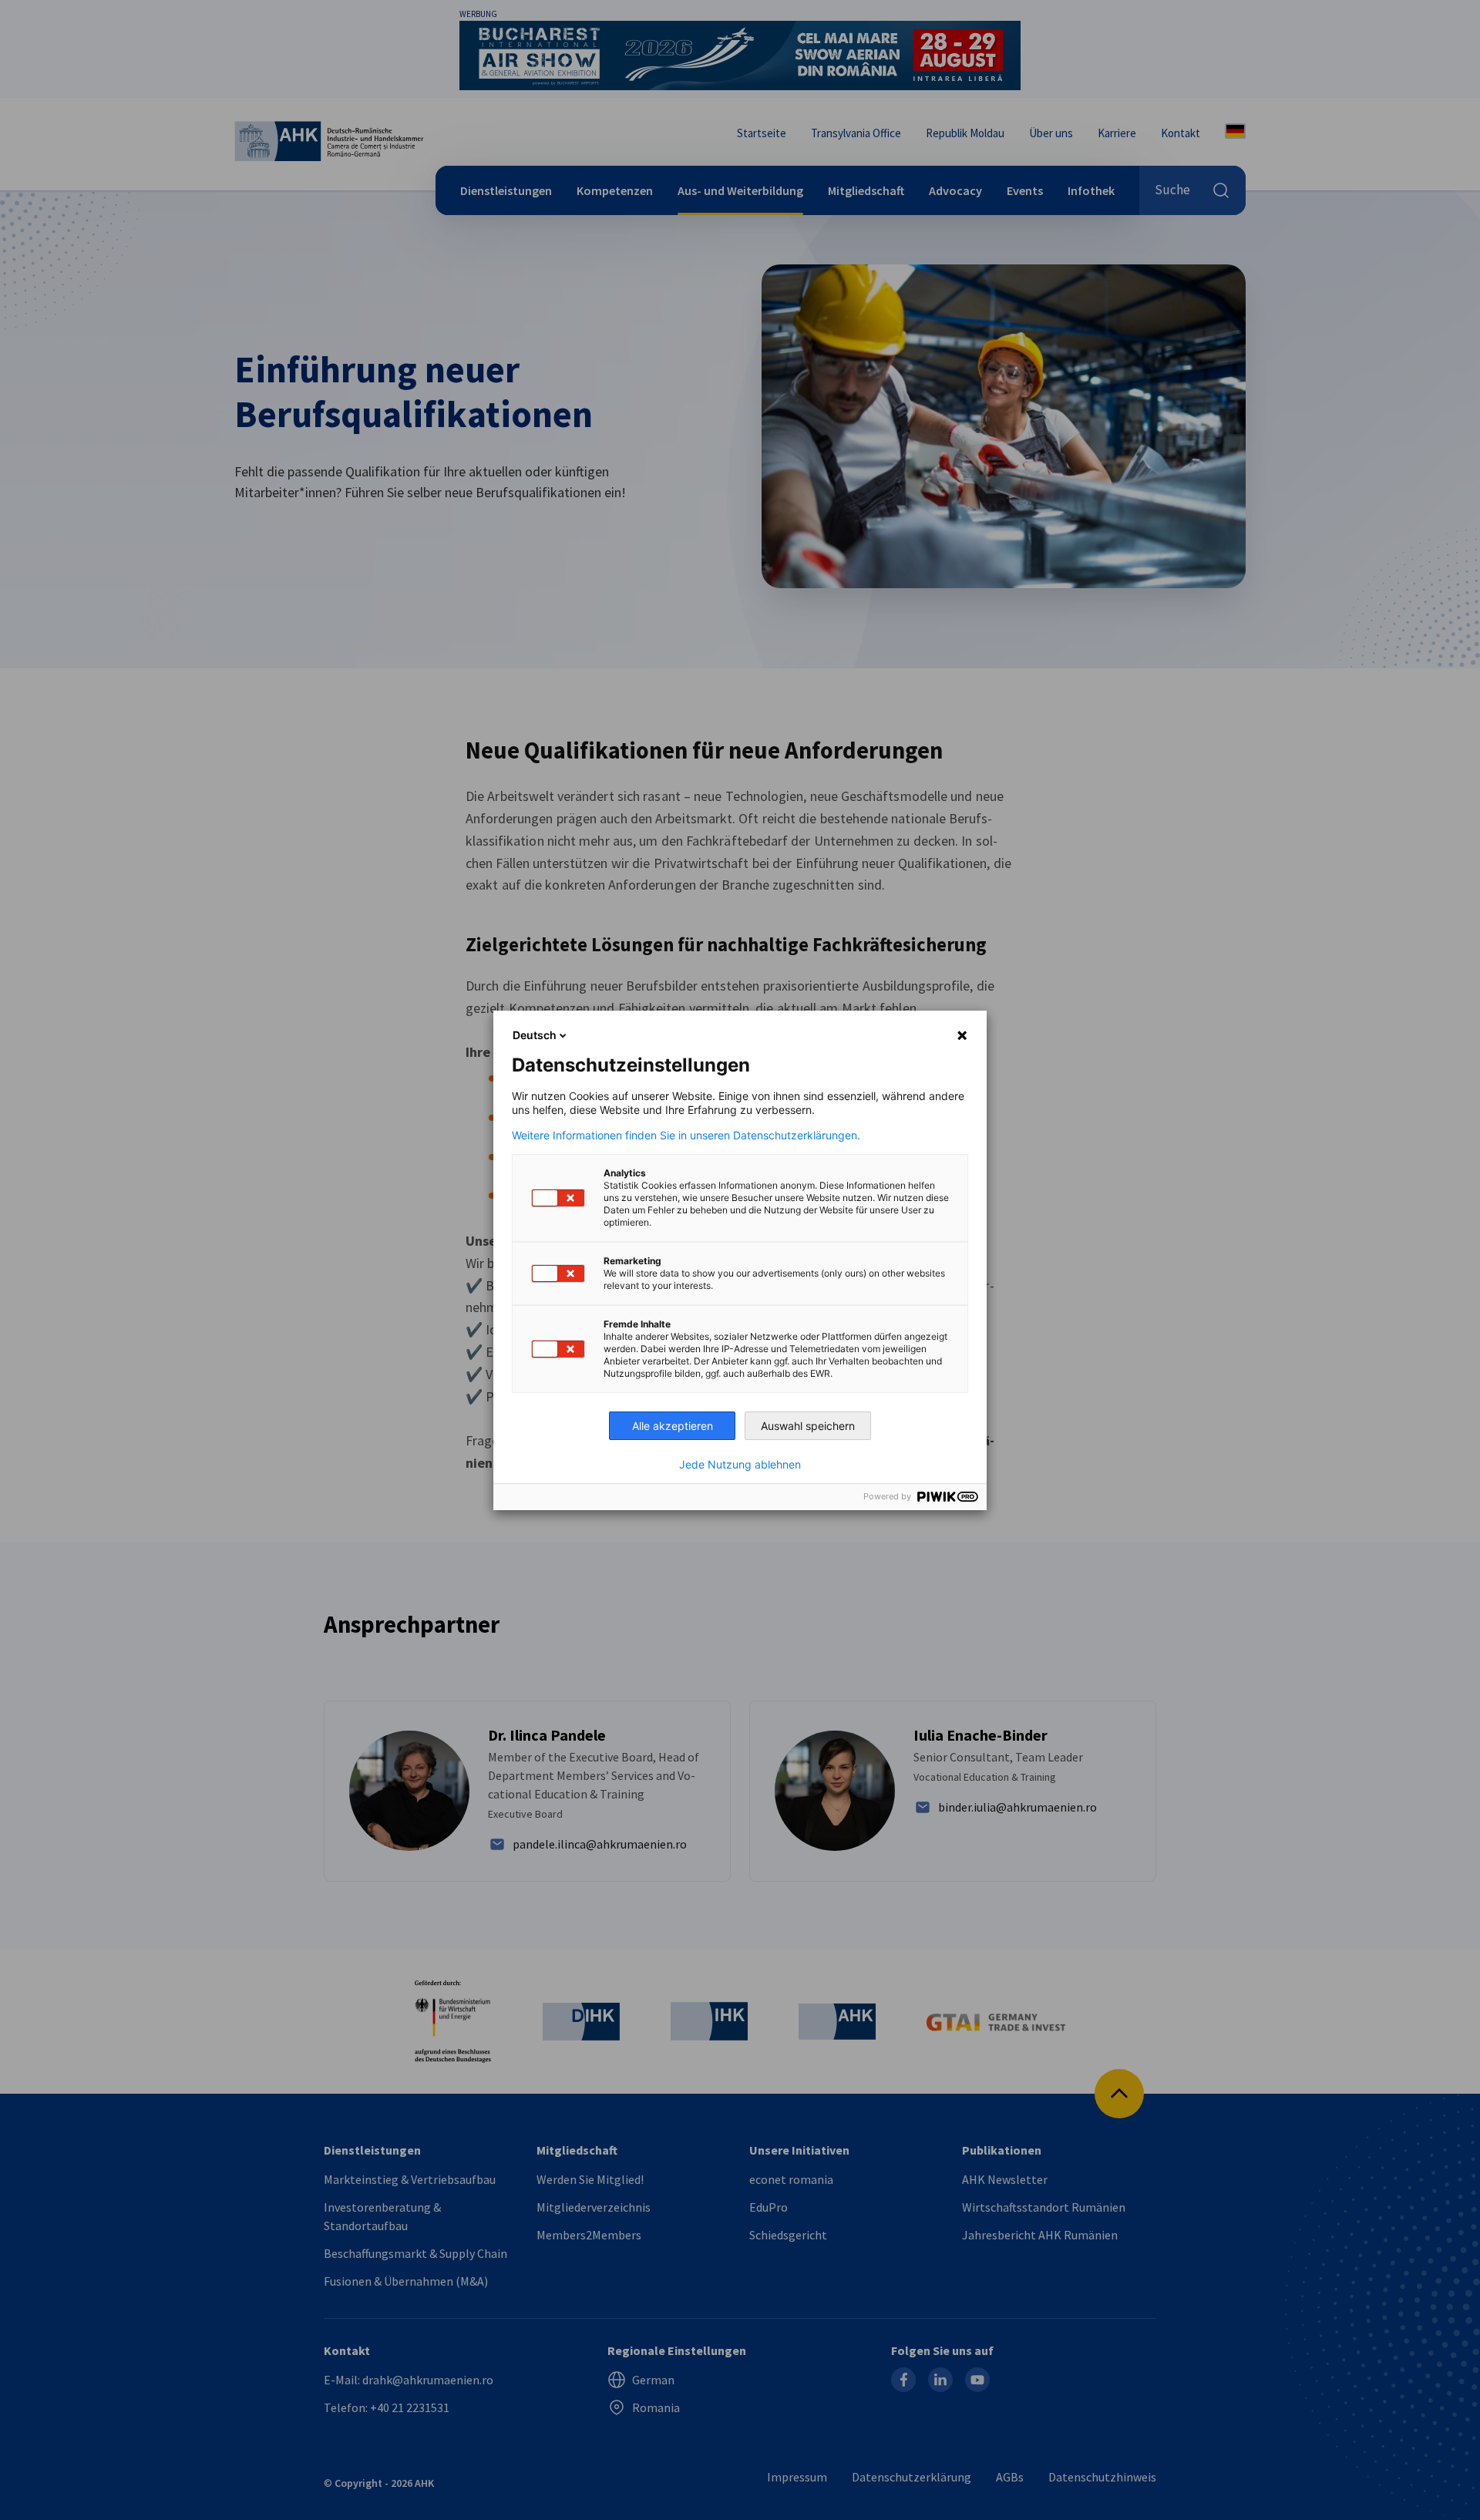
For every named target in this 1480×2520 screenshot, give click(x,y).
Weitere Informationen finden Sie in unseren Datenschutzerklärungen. (686, 1136)
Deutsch (535, 1035)
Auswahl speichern (808, 1426)
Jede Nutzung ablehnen (740, 1465)
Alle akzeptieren (673, 1426)
